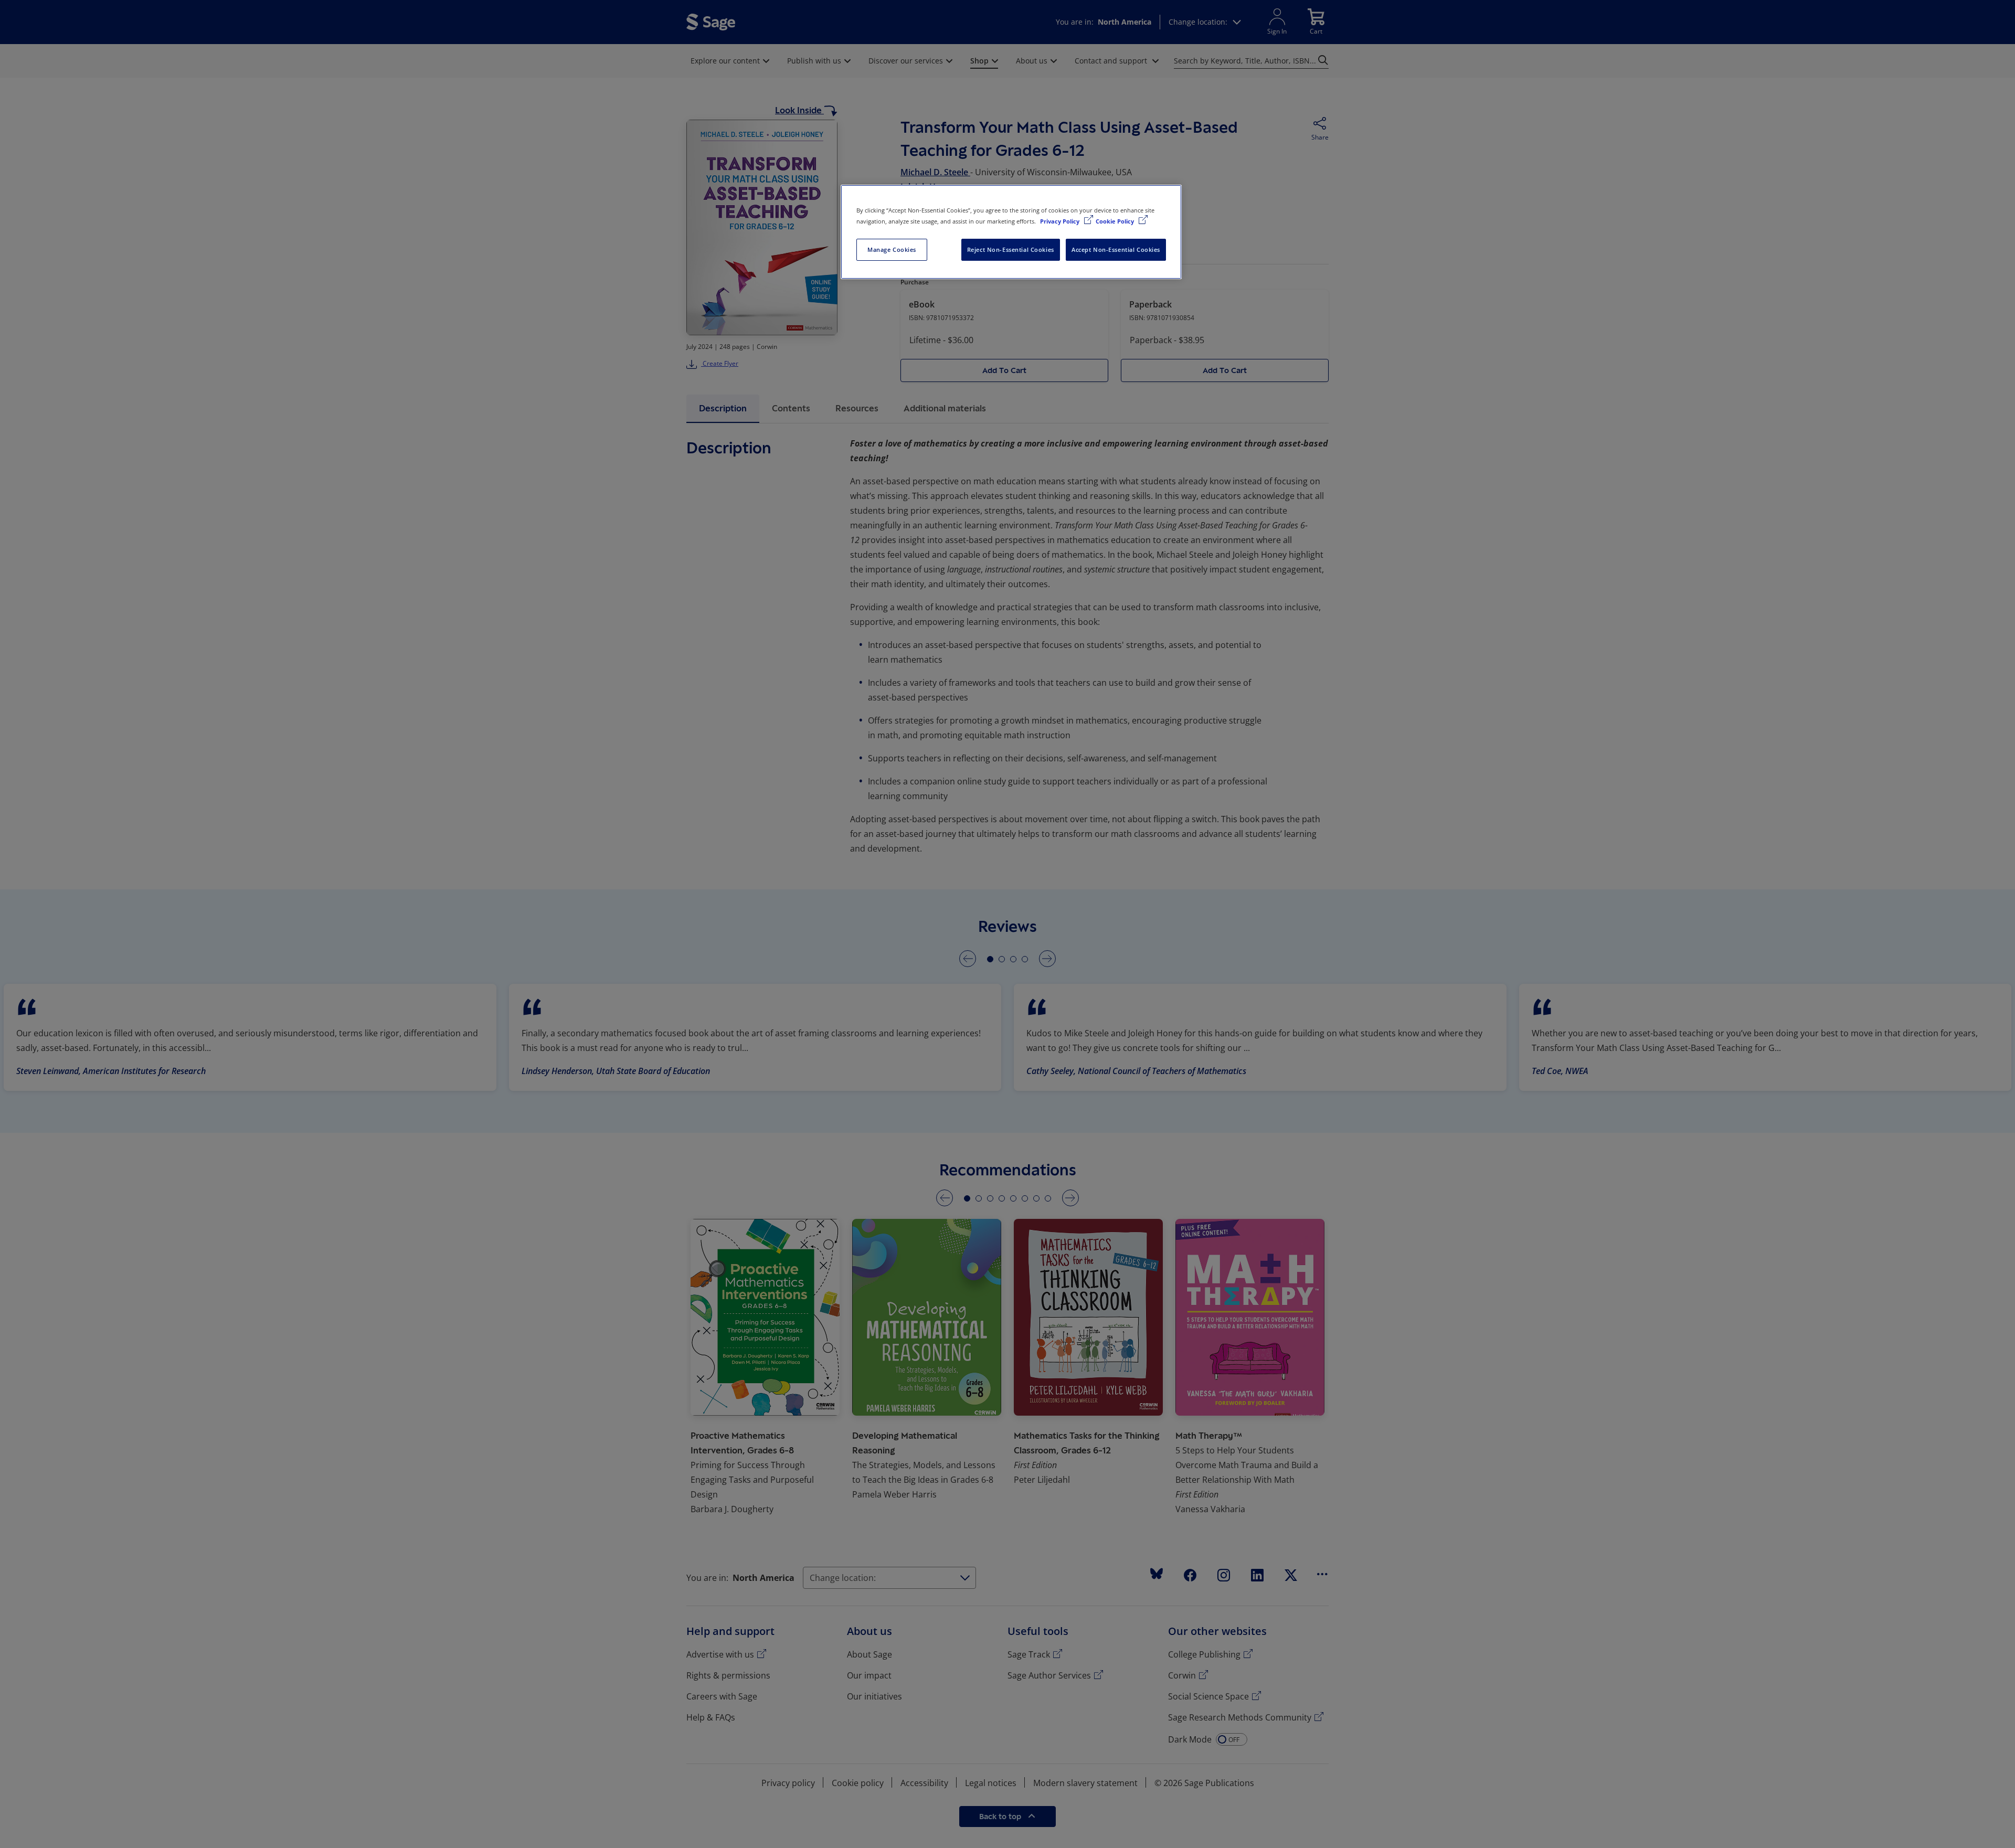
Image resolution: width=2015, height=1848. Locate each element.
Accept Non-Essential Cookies (1116, 249)
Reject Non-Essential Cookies (1011, 249)
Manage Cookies (892, 249)
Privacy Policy (1060, 221)
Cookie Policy (1116, 221)
